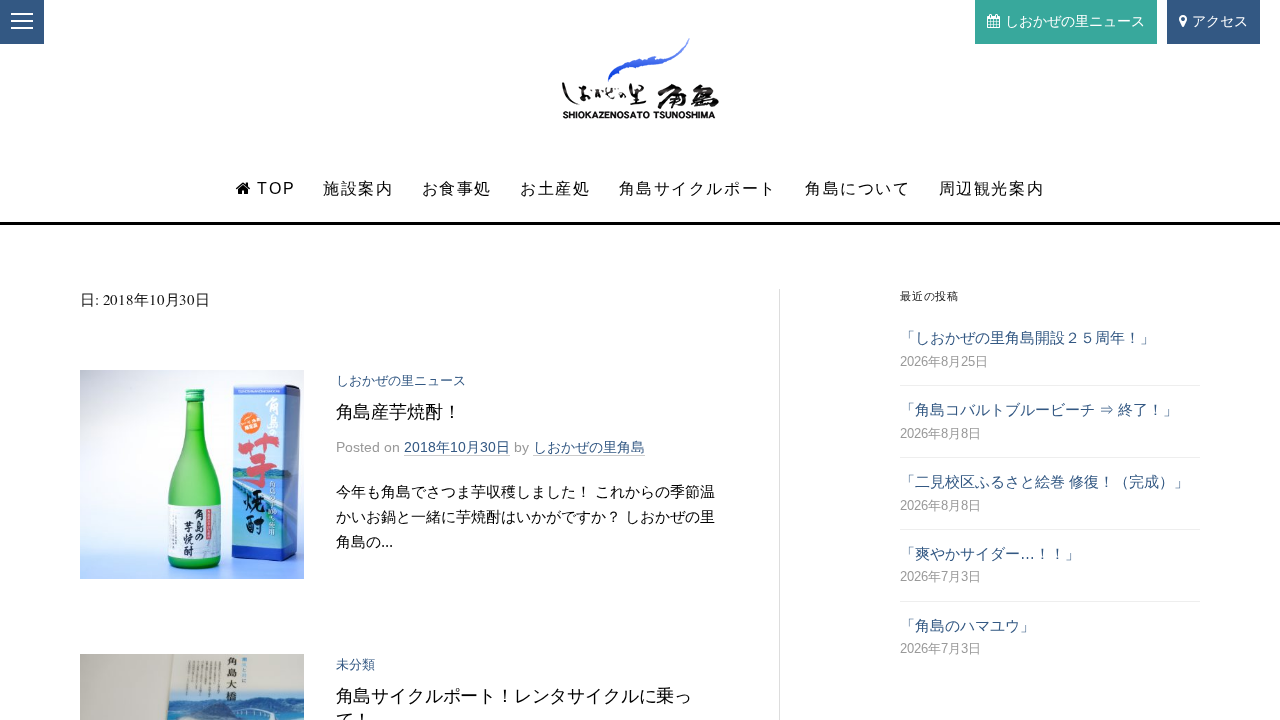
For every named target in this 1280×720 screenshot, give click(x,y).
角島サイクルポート (698, 188)
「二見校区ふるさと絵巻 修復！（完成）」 (1044, 482)
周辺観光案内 (992, 188)
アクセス (1220, 21)
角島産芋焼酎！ (398, 412)
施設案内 (358, 188)
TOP (276, 188)
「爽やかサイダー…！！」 (990, 554)
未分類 (355, 664)
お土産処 (555, 188)
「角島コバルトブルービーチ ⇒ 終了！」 (1039, 410)
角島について (858, 188)
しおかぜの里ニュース (1075, 21)
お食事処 (457, 188)
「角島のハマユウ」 (967, 626)
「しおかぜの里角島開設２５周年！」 (1027, 338)
